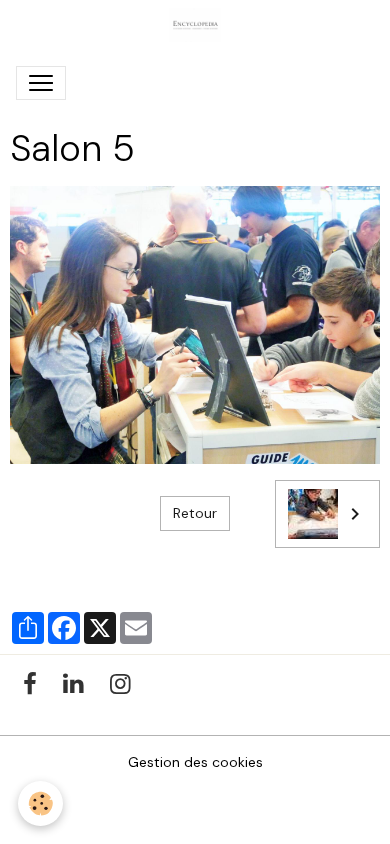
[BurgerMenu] (41, 83)
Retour (195, 513)
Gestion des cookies (195, 762)
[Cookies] (40, 803)
